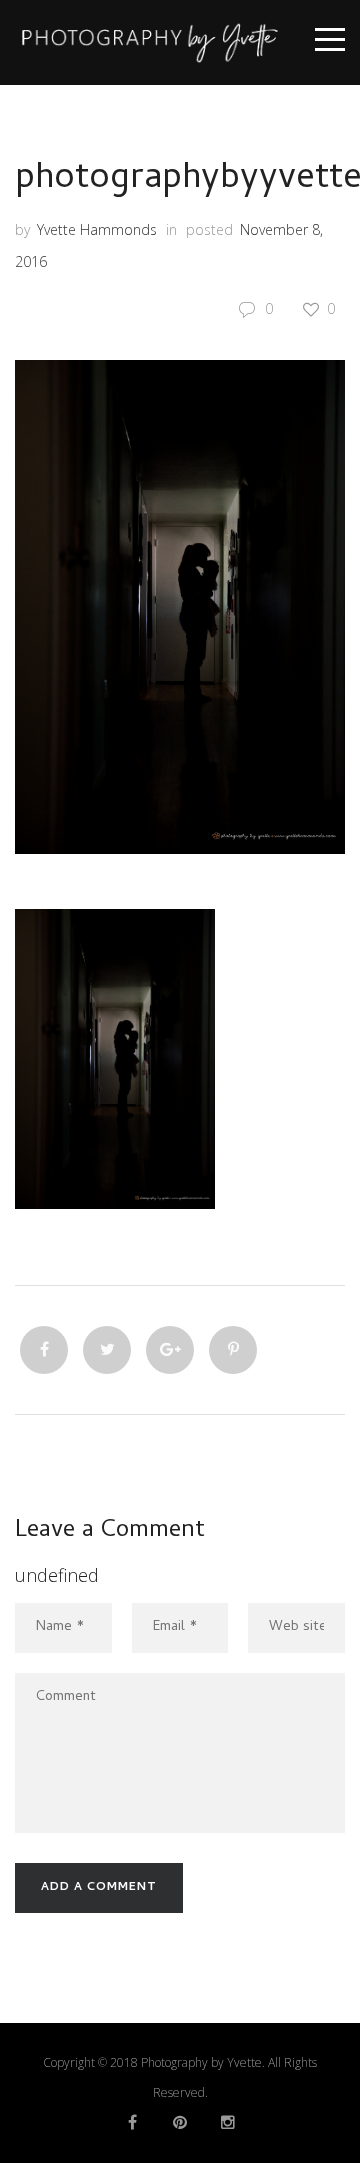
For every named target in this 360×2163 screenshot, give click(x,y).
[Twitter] (107, 1350)
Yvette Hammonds (97, 229)
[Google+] (170, 1350)
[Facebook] (44, 1350)
